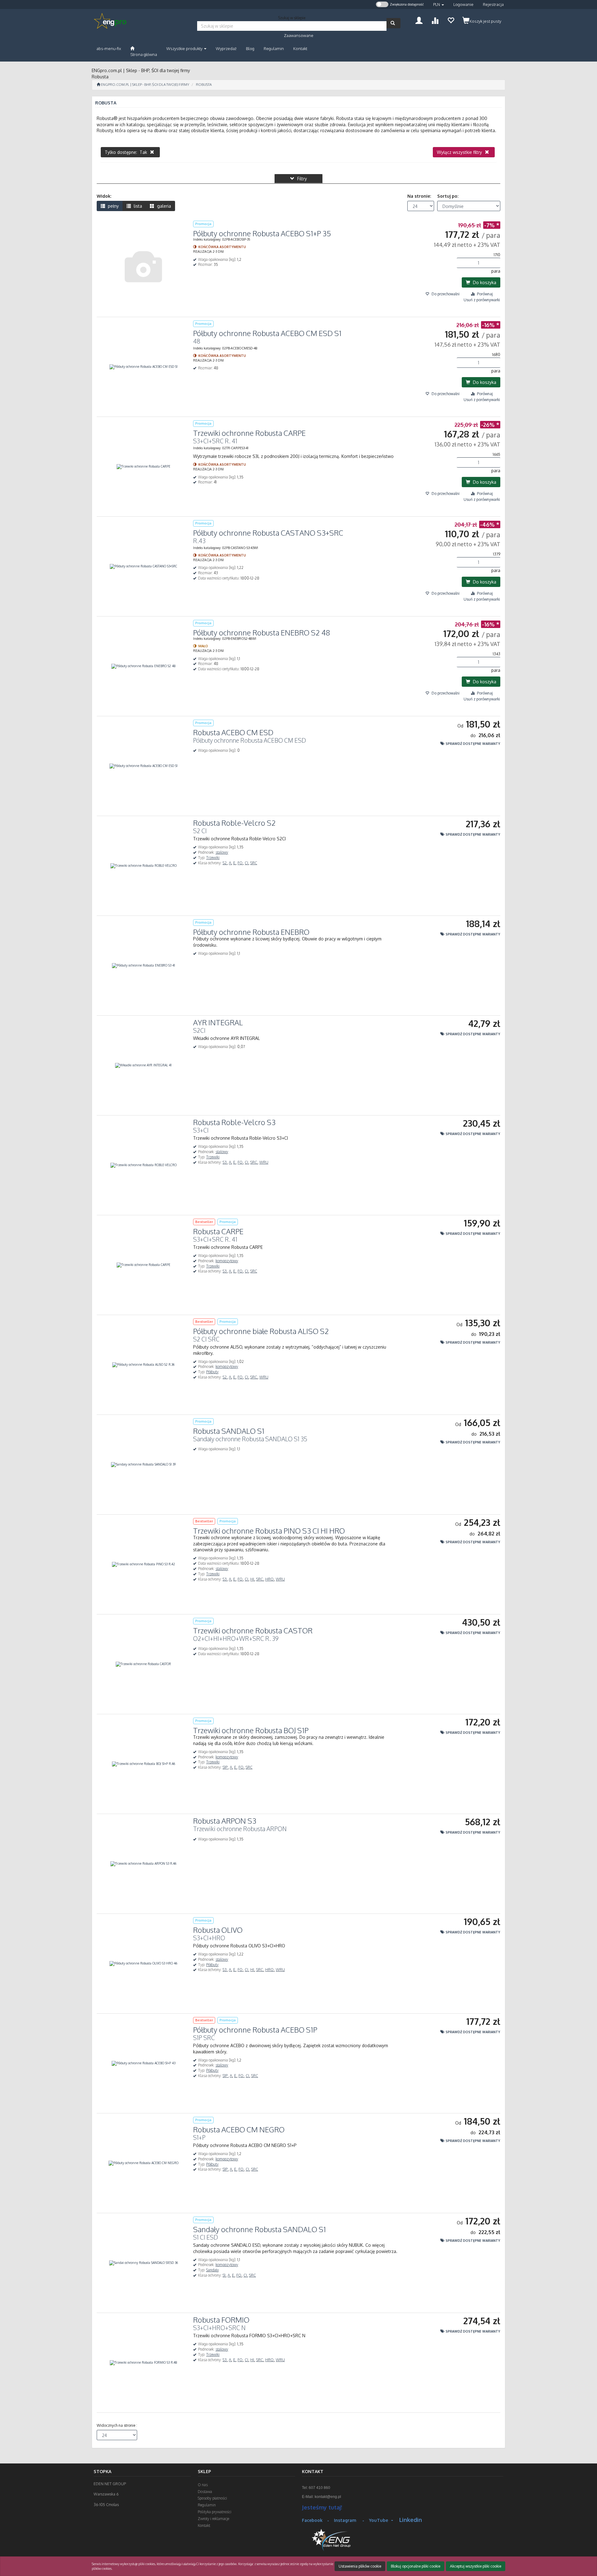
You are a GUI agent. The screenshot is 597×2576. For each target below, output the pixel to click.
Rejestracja (493, 4)
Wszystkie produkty (185, 48)
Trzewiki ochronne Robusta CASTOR (253, 1630)
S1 (224, 2275)
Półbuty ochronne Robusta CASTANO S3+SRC (268, 533)
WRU (264, 1162)
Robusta (204, 85)
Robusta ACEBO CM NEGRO (239, 2129)
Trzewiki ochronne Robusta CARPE (249, 433)
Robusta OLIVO (218, 1930)
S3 (225, 1162)
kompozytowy (227, 1261)
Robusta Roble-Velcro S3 (234, 1122)
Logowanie (463, 4)
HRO (270, 1579)
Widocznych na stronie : (117, 2425)
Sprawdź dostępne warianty (472, 743)
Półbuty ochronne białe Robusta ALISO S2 (261, 1331)
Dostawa (205, 2492)
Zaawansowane (299, 35)
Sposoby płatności (212, 2498)
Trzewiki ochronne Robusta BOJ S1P (251, 1730)
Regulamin (207, 2505)
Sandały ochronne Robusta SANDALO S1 (259, 2229)
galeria (163, 206)
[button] (439, 5)
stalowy (222, 852)
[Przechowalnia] (451, 20)
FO (241, 863)
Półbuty (212, 1372)
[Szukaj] (393, 23)
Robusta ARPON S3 (225, 1821)
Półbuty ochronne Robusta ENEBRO (251, 932)
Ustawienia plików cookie (360, 2566)
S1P (226, 1767)
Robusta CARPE (218, 1231)
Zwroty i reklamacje (213, 2519)
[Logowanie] (419, 20)
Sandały (213, 2270)
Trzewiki (213, 858)
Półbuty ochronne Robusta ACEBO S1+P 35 (262, 233)
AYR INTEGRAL (218, 1022)
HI (253, 1579)
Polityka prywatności (215, 2512)
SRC (254, 863)
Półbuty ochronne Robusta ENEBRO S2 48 (261, 632)
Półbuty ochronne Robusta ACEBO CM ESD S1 (267, 333)
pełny (113, 206)
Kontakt (204, 2525)
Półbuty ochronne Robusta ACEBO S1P (255, 2030)
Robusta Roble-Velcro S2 (234, 823)
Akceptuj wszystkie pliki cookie (476, 2566)
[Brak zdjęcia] (143, 267)
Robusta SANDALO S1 (229, 1431)
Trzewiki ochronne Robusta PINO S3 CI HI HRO (269, 1531)
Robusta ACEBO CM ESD (233, 732)
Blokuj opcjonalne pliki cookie (416, 2566)
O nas (203, 2485)
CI (247, 863)
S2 (225, 863)
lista (137, 206)
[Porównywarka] (435, 20)
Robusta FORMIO (221, 2320)
